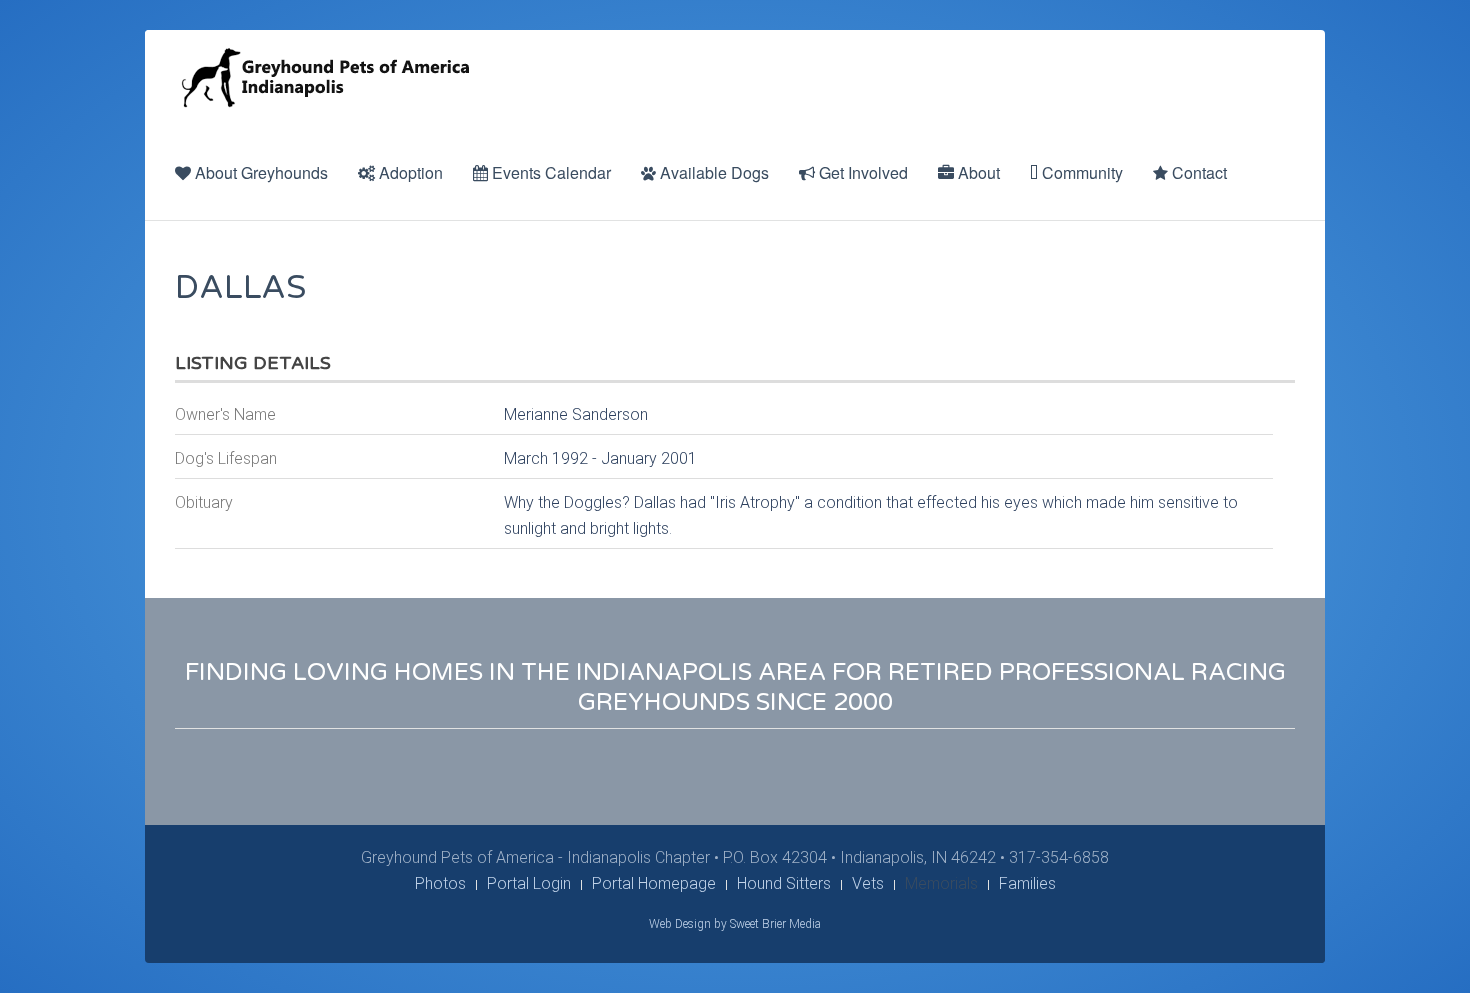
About (977, 172)
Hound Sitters (784, 883)
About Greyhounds (259, 172)
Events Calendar (549, 172)
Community (1080, 172)
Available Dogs (712, 172)
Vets (868, 883)
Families (1027, 883)
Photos (440, 883)
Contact (1197, 172)
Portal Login (529, 883)
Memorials (941, 883)
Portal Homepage (654, 883)
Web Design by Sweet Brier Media (735, 924)
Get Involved (861, 172)
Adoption (409, 172)
